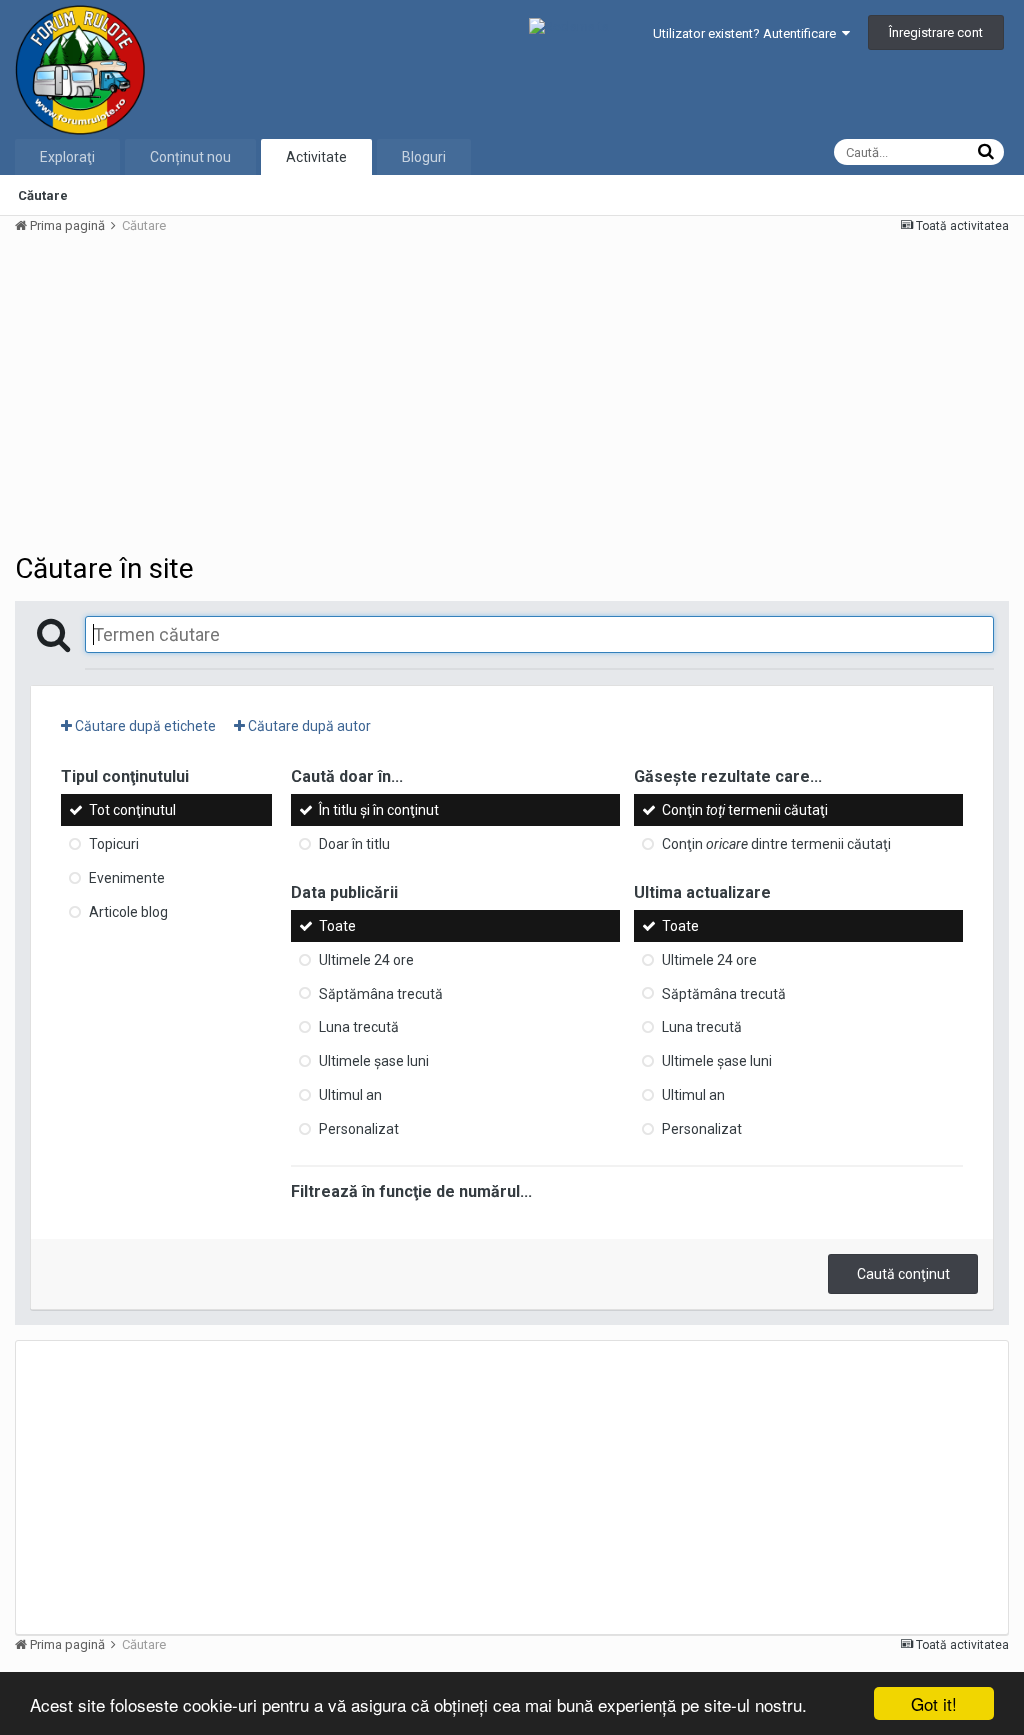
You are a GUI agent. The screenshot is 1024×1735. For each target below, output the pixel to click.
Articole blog (128, 912)
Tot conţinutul (132, 810)
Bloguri (424, 157)
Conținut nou (190, 157)
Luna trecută (359, 1027)
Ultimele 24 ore (366, 960)
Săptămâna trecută (381, 993)
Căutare (43, 195)
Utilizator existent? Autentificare (747, 33)
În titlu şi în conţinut (379, 810)
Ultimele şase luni (374, 1061)
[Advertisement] (249, 392)
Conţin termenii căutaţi (745, 810)
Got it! (934, 1703)
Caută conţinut (903, 1274)
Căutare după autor (308, 726)
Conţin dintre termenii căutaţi (776, 844)
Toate (337, 926)
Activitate (316, 157)
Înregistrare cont (936, 32)
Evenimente (127, 878)
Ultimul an (350, 1095)
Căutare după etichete (144, 726)
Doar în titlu (354, 844)
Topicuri (114, 844)
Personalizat (359, 1129)
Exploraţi (67, 157)
